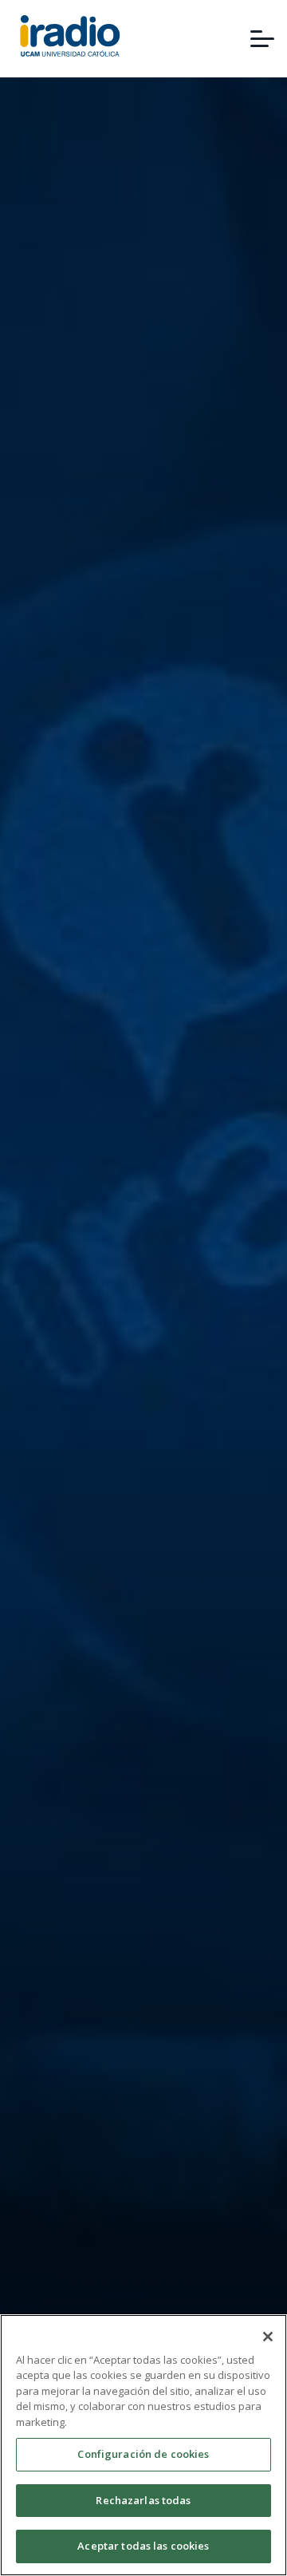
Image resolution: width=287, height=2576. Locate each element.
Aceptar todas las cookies (143, 2546)
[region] (143, 2445)
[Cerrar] (268, 2337)
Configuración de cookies (143, 2454)
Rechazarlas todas (143, 2500)
